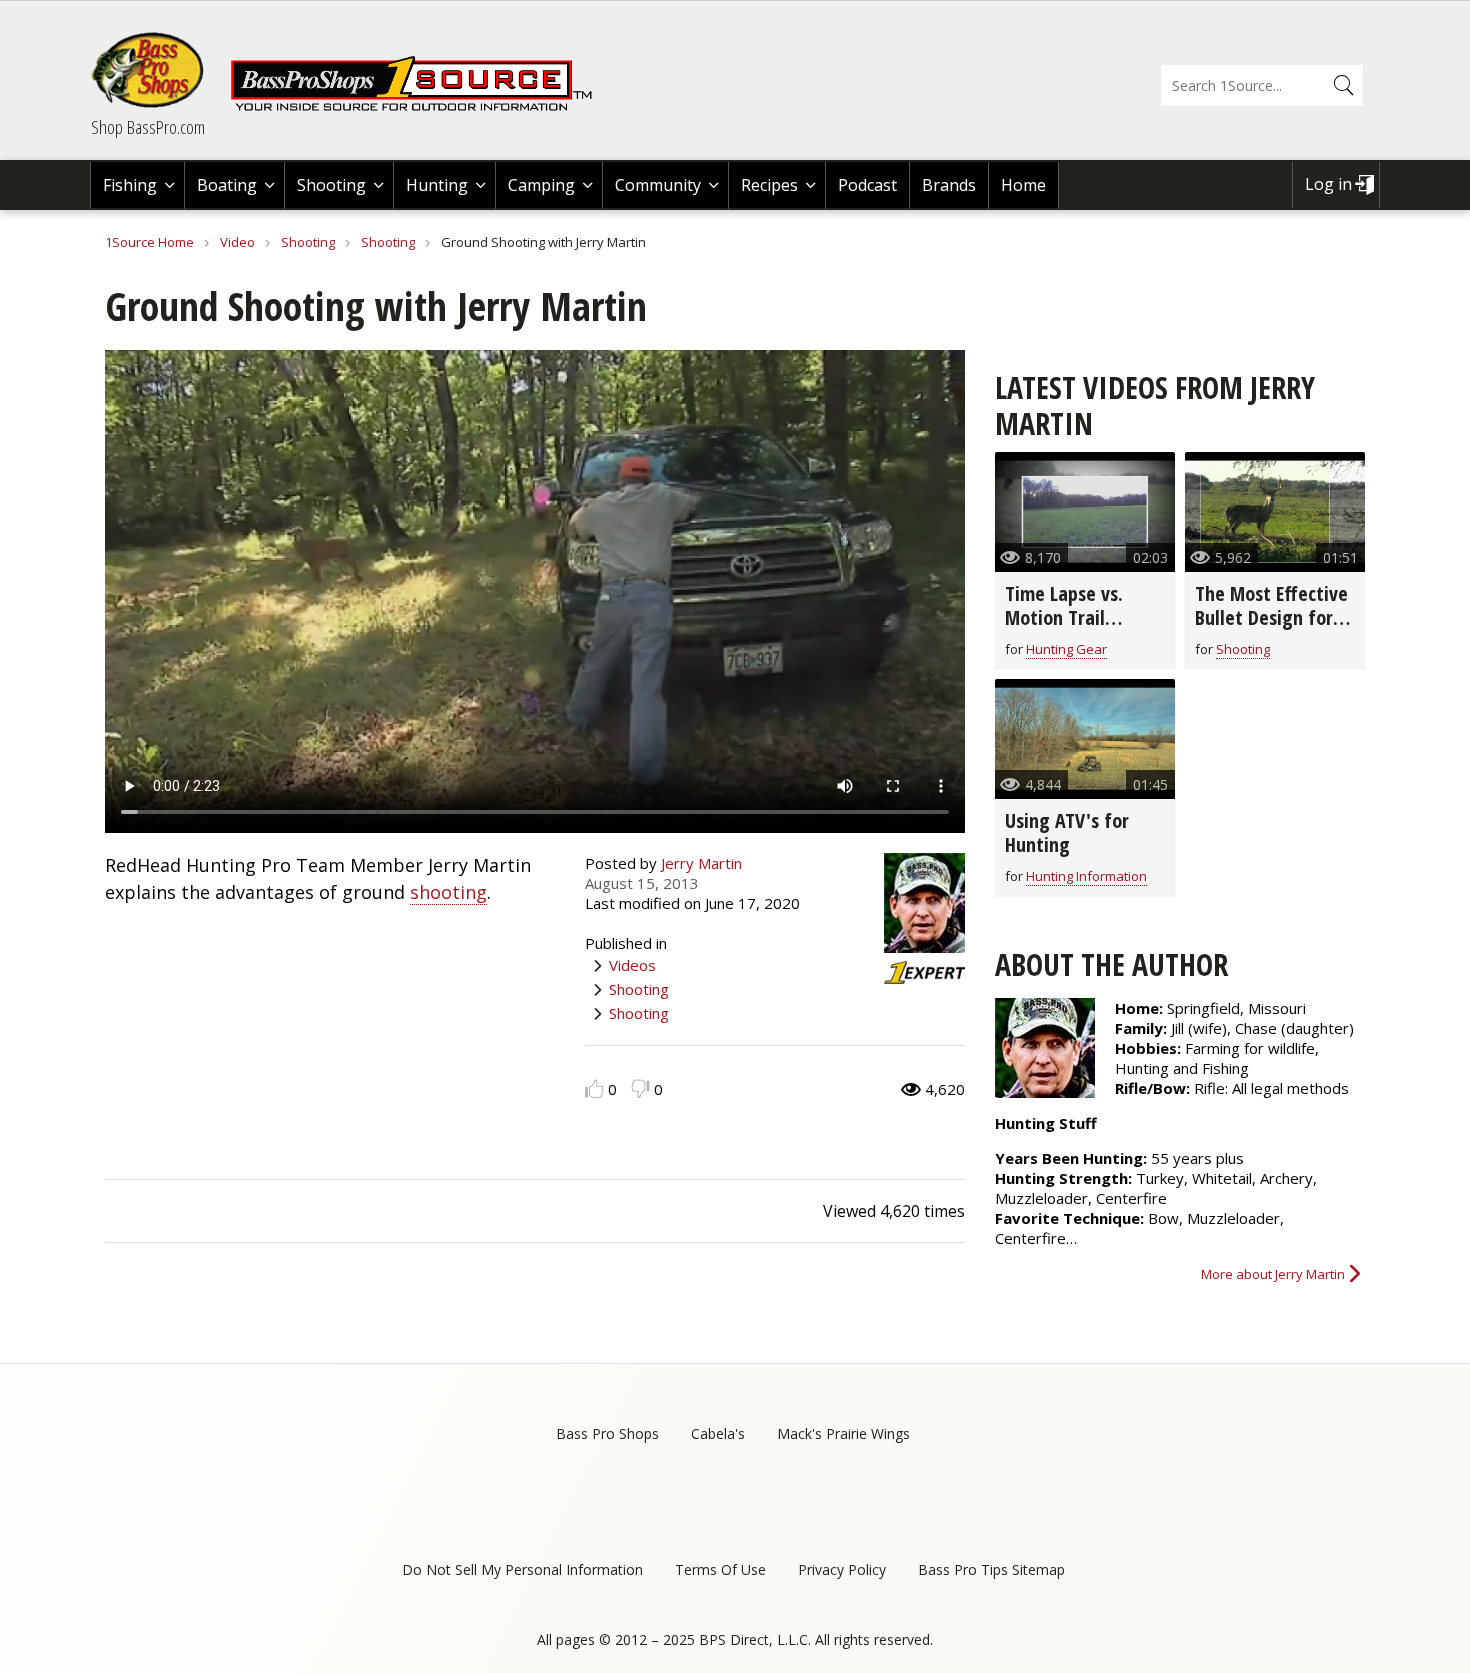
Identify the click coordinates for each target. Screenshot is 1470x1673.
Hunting (437, 185)
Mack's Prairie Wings (843, 1433)
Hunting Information (1086, 876)
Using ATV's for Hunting (1067, 832)
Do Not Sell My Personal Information (522, 1569)
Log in (1328, 184)
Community (658, 185)
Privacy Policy (842, 1569)
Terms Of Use (720, 1569)
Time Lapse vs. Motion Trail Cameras (1064, 617)
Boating (227, 185)
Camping (541, 185)
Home (1023, 185)
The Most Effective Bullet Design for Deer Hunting (1271, 617)
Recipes (769, 185)
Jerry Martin (701, 863)
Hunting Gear (1066, 649)
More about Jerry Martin (1273, 1274)
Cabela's (718, 1433)
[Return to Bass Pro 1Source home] (420, 107)
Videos (632, 965)
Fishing (130, 185)
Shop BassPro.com (148, 127)
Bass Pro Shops (607, 1433)
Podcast (867, 185)
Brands (949, 185)
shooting (448, 892)
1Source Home (149, 242)
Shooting (331, 185)
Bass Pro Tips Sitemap (991, 1569)
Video (237, 242)
